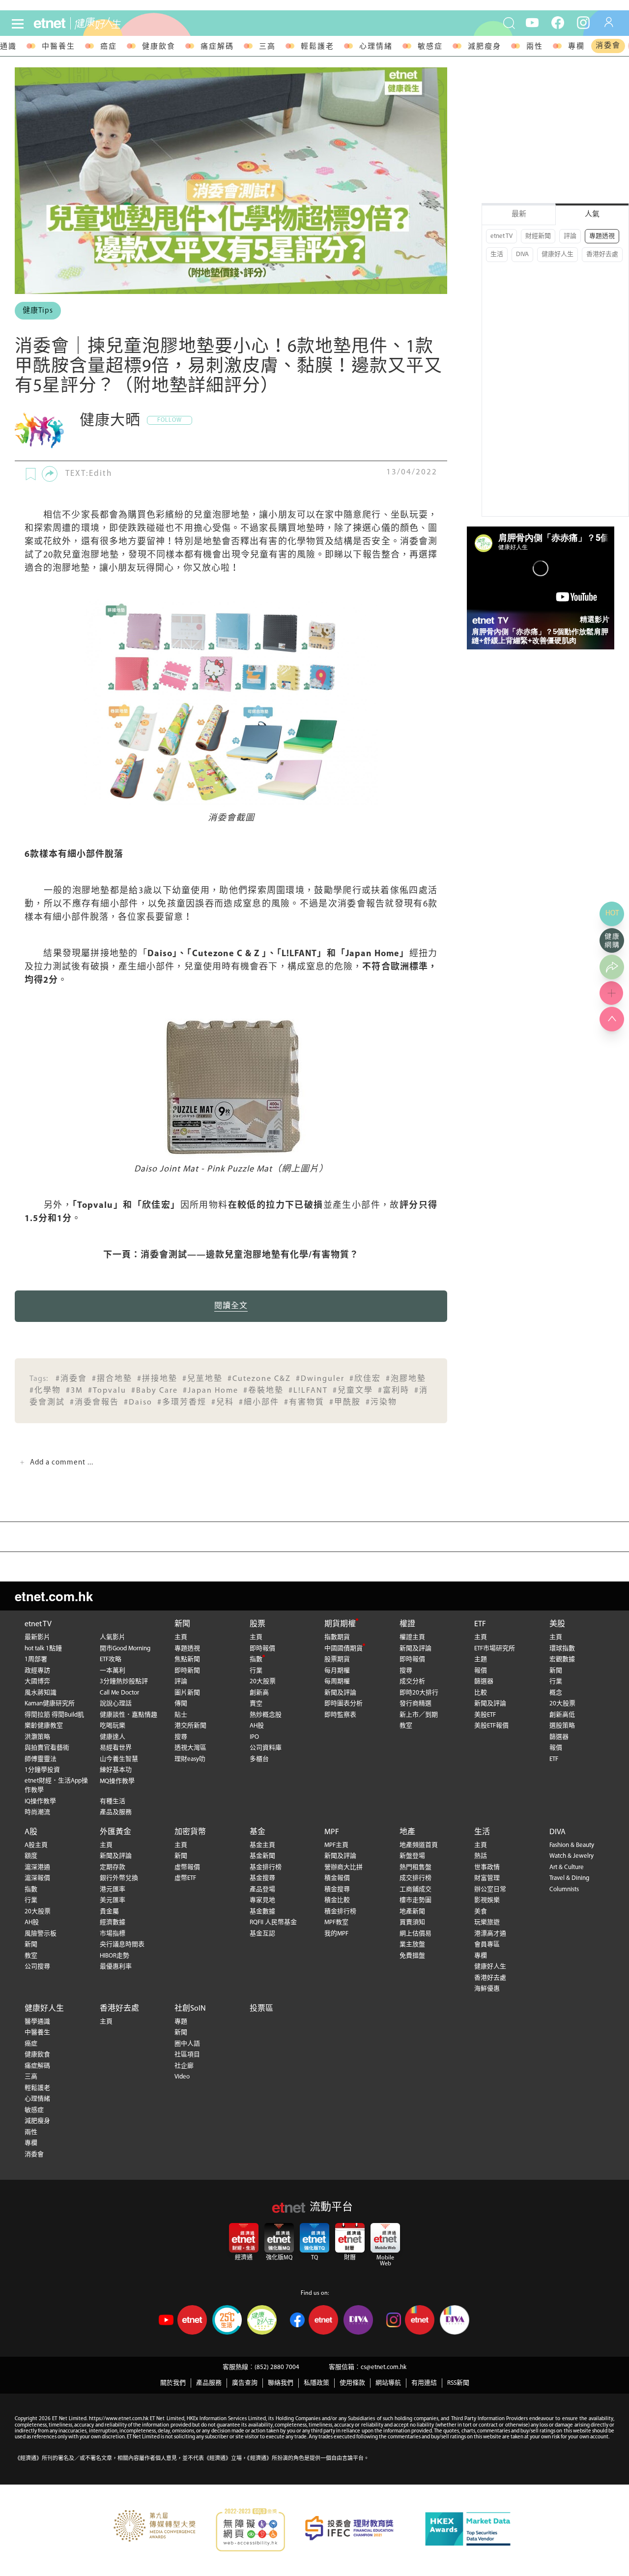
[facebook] (558, 22)
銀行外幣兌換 (119, 1878)
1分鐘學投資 (42, 1770)
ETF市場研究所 (495, 1649)
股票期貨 (337, 1659)
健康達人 (113, 1737)
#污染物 (381, 1403)
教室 (406, 1726)
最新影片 (37, 1637)
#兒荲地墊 (202, 1379)
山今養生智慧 (119, 1759)
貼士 (181, 1715)
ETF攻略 (111, 1659)
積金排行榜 (340, 1912)
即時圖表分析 (343, 1704)
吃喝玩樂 (113, 1726)
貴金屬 (109, 1912)
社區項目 (187, 2055)
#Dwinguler (320, 1379)
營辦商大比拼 (343, 1867)
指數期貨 (337, 1637)
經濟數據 (113, 1922)
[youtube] (532, 22)
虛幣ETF (185, 1878)
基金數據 (262, 1912)
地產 (407, 1832)
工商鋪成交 (415, 1889)
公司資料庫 (266, 1748)
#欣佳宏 (365, 1379)
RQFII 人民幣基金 (273, 1922)
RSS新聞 (458, 2383)
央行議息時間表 (122, 1945)
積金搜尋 (337, 1889)
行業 (256, 1671)
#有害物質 (304, 1403)
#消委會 (71, 1379)
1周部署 (36, 1659)
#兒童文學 (353, 1391)
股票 (257, 1624)
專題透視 (602, 236)
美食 (481, 1912)
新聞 (182, 1624)
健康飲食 (159, 47)
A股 (31, 1832)
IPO (254, 1737)
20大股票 (263, 1682)
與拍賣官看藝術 (47, 1748)
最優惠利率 (116, 1967)
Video (182, 2077)
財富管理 (487, 1878)
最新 (519, 215)
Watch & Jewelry (572, 1856)
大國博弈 (37, 1682)
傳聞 (181, 1704)
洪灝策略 (37, 1737)
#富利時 (394, 1391)
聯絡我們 (281, 2383)
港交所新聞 (190, 1726)
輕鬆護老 (317, 47)
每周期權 (337, 1682)
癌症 (109, 47)
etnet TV (501, 236)
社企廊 (184, 2066)
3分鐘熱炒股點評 (124, 1682)
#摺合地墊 (112, 1379)
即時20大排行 (419, 1693)
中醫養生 (58, 47)
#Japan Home (211, 1391)
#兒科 (223, 1403)
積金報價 (337, 1878)
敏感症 (430, 47)
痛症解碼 (217, 47)
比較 (481, 1693)
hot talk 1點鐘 (43, 1649)
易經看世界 (116, 1748)
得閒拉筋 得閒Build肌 (54, 1715)
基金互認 (262, 1934)
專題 (181, 2022)
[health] (117, 23)
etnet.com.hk (54, 1596)
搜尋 (181, 1737)
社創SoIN (190, 2009)
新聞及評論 (340, 1693)
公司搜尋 (37, 1967)
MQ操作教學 (117, 1781)
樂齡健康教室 (44, 1726)
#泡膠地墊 (406, 1379)
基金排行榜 (266, 1867)
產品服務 (209, 2383)
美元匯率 (113, 1900)
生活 (497, 254)
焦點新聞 (187, 1659)
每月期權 (337, 1671)
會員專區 (487, 1945)
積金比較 (337, 1900)
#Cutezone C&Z (259, 1379)
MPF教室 (336, 1922)
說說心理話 (116, 1704)
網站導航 (388, 2383)
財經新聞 (538, 236)
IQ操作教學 (40, 1801)
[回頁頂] (612, 1019)
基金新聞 (262, 1856)
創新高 (259, 1693)
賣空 (256, 1704)
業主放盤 (412, 1945)
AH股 (257, 1726)
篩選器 (484, 1682)
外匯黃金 (115, 1832)
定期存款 (113, 1867)
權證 (407, 1624)
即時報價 (262, 1649)
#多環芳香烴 (182, 1403)
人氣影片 (113, 1637)
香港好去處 (602, 254)
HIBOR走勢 (114, 1956)
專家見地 (262, 1900)
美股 (557, 1624)
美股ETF (485, 1715)
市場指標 (113, 1934)
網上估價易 (415, 1934)
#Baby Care (155, 1391)
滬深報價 (37, 1878)
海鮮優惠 (487, 1989)
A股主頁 (36, 1845)
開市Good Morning (125, 1649)
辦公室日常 (490, 1889)
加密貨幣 (190, 1832)
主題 (481, 1659)
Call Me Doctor (119, 1693)
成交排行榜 (415, 1878)
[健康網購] (612, 940)
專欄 (576, 47)
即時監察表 (340, 1715)
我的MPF (336, 1934)
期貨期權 (340, 1624)
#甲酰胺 (345, 1403)
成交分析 (412, 1682)
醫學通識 (37, 2022)
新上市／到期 (419, 1715)
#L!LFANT (308, 1391)
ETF (480, 1624)
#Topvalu (107, 1391)
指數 (256, 1659)
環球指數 (562, 1649)
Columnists (564, 1889)
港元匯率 (113, 1889)
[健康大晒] (39, 431)
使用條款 (352, 2383)
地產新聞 (412, 1912)
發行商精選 (415, 1704)
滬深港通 (37, 1867)
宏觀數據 (562, 1659)
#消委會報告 (94, 1403)
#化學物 (45, 1391)
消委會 (608, 46)
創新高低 (562, 1715)
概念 (556, 1693)
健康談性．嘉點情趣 (129, 1715)
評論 (570, 236)
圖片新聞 (187, 1693)
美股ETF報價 (491, 1726)
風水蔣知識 (41, 1693)
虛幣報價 (187, 1867)
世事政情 (487, 1867)
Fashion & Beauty (572, 1845)
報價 (481, 1671)
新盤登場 (412, 1856)
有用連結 (424, 2383)
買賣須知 (412, 1922)
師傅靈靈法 (41, 1759)
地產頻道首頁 (419, 1845)
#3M (74, 1391)
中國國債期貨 (343, 1649)
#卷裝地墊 (263, 1391)
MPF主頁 (336, 1845)
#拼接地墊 (157, 1379)
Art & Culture (567, 1867)
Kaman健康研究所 (50, 1704)
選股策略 (562, 1726)
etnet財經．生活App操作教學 (56, 1786)
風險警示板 (41, 1934)
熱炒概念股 (266, 1715)
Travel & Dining (569, 1878)
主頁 (181, 1637)
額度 (31, 1856)
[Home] (50, 23)
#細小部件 (259, 1403)
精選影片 (595, 619)
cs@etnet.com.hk (384, 2367)
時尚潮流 (37, 1812)
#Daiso (138, 1403)
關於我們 (173, 2383)
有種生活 (113, 1801)
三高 (267, 47)
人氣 (592, 215)
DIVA (522, 254)
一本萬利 (113, 1671)
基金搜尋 (262, 1878)
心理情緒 (376, 47)
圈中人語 (187, 2044)
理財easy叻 (190, 1759)
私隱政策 (316, 2383)
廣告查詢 (245, 2383)
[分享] (50, 474)
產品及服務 (116, 1812)
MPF (332, 1832)
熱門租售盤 (415, 1867)
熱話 (481, 1856)
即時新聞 (187, 1671)
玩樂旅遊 (487, 1922)
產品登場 (262, 1889)
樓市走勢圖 (415, 1900)
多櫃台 (259, 1759)
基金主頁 (262, 1845)
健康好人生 (558, 254)
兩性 (535, 47)
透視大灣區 (190, 1748)
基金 (257, 1832)
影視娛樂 (487, 1900)
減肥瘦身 (485, 47)
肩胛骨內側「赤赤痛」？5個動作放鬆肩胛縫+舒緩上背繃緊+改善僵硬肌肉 (540, 636)
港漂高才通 (490, 1934)
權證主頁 (412, 1637)
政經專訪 (37, 1671)
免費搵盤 (412, 1956)
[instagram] (583, 22)
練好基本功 (116, 1770)
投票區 (261, 2009)
